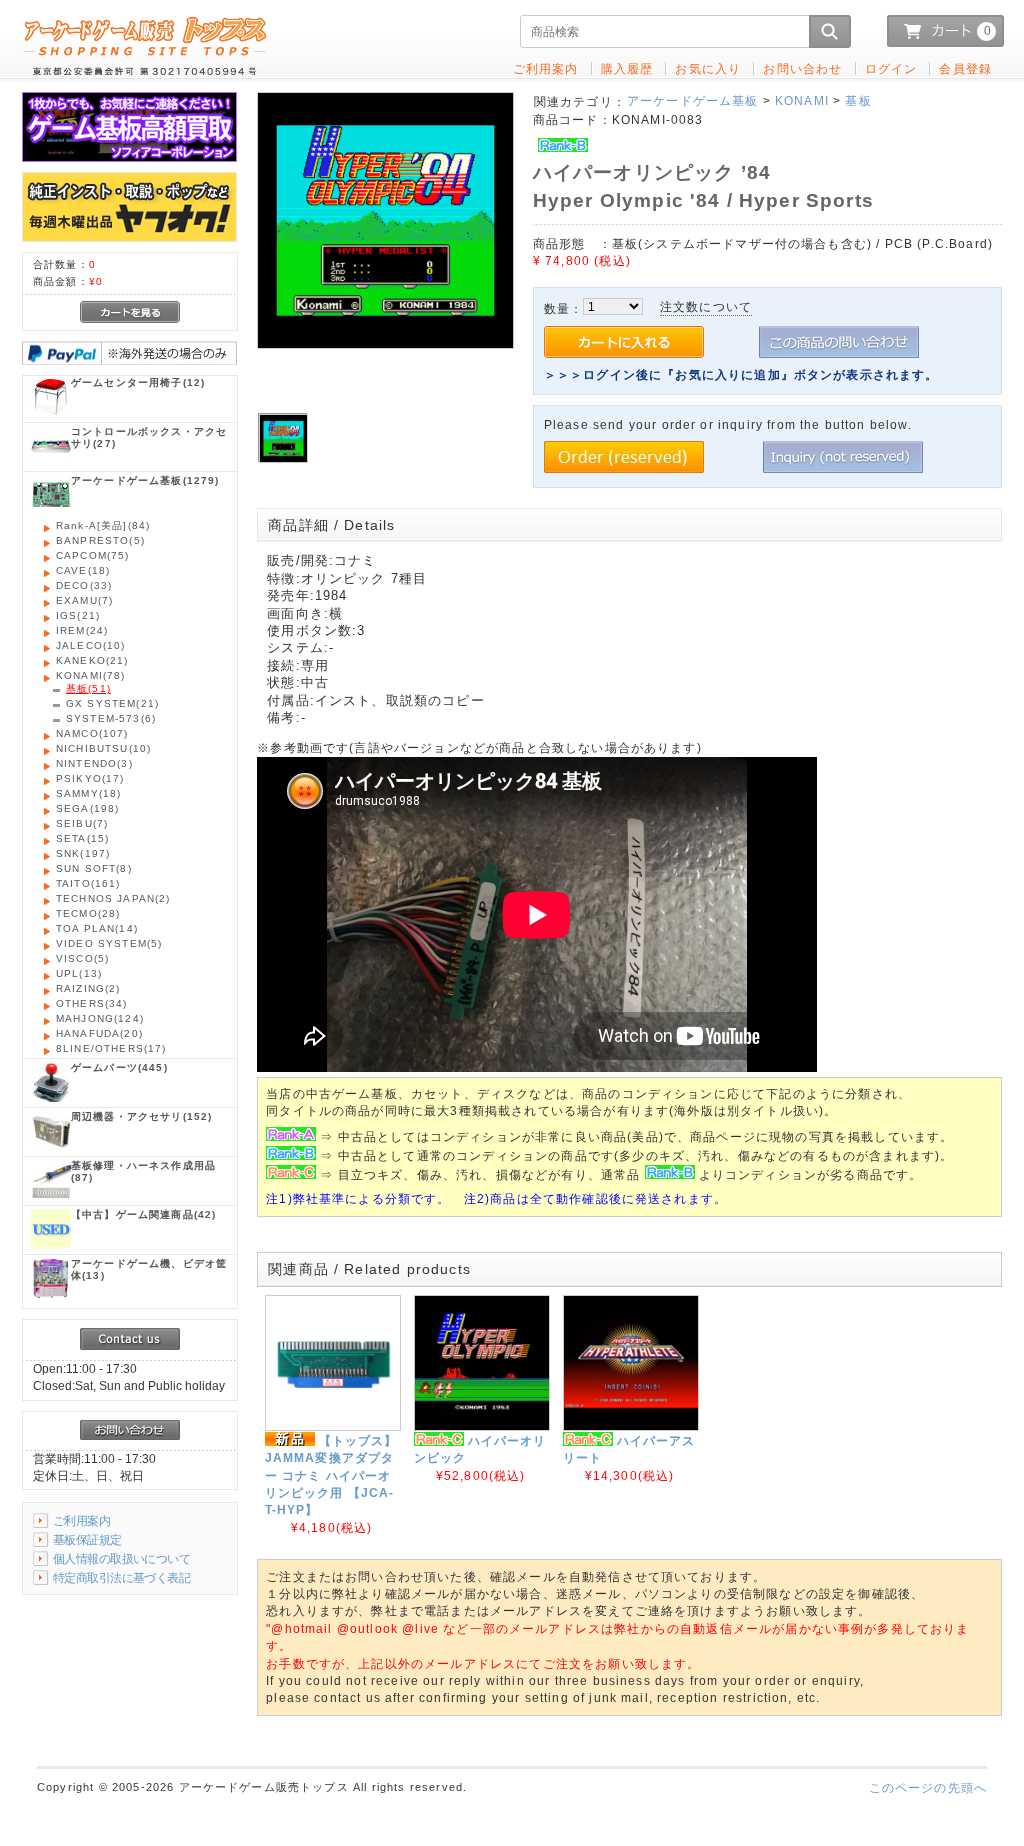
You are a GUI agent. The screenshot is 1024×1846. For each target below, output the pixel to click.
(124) (100, 1018)
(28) (88, 913)
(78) (91, 675)
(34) (92, 1003)
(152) (141, 1116)
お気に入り (708, 68)
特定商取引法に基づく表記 (121, 1577)
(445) (119, 1067)
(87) (143, 1171)
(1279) (145, 480)
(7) (84, 600)
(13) (79, 973)
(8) (94, 868)
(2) (113, 898)
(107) (92, 733)
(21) (78, 615)
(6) (111, 718)
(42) (143, 1214)
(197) (83, 853)
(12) (138, 382)
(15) (82, 838)
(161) (88, 883)
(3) (94, 763)
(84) (103, 525)
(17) (90, 778)
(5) (100, 540)
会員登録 (965, 68)
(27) (149, 437)
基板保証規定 (87, 1539)
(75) (93, 555)
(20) (99, 1033)
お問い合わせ (802, 68)
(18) (83, 570)
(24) (82, 630)
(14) (97, 928)
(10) (91, 645)
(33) (84, 585)
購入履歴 (627, 68)
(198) (87, 808)
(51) (88, 688)
